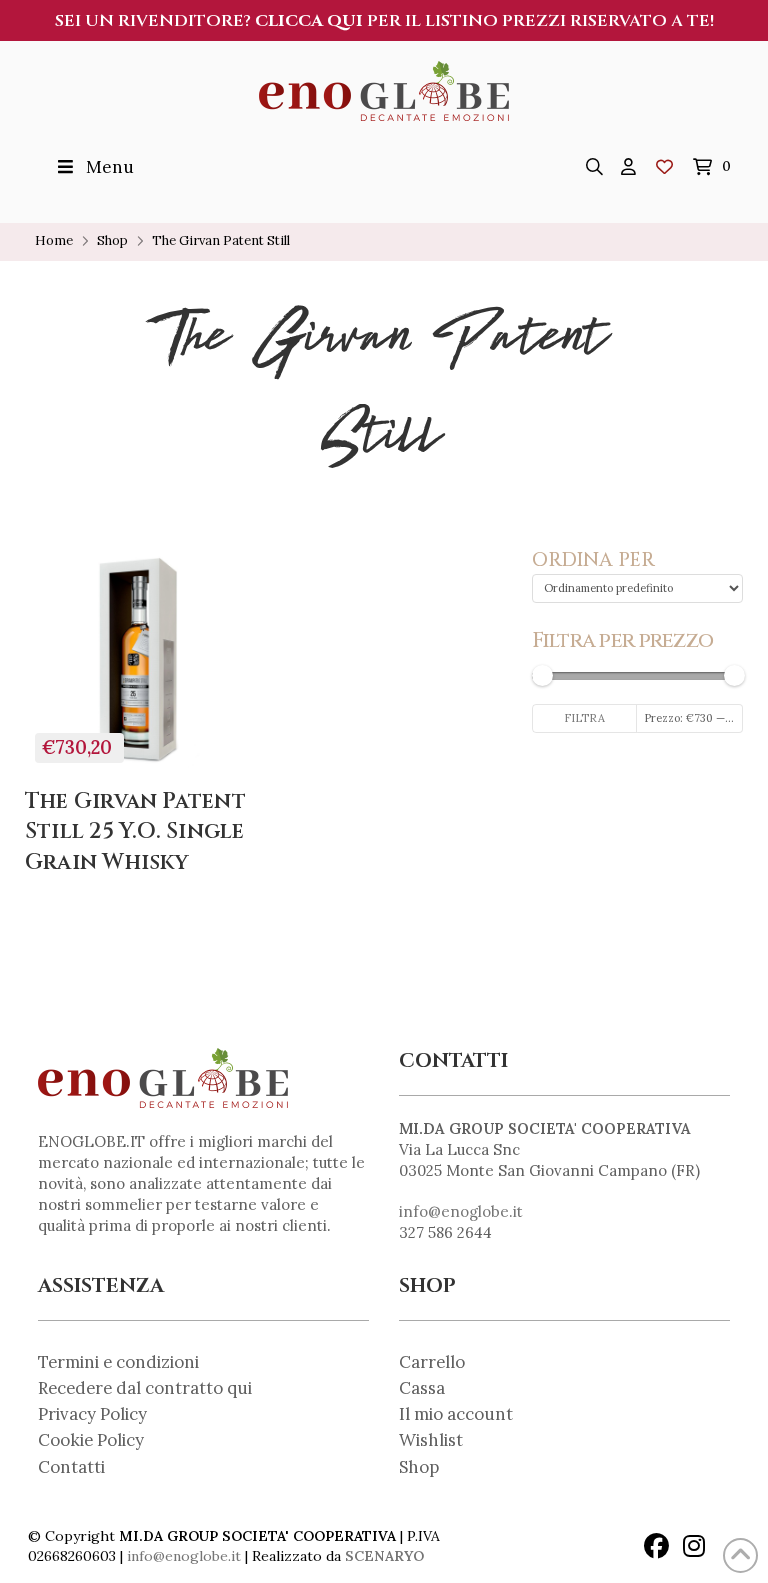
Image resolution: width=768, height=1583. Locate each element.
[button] (594, 167)
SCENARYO (384, 1556)
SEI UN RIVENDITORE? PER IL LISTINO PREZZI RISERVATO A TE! (384, 21)
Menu (110, 167)
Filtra (584, 718)
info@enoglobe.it (461, 1211)
